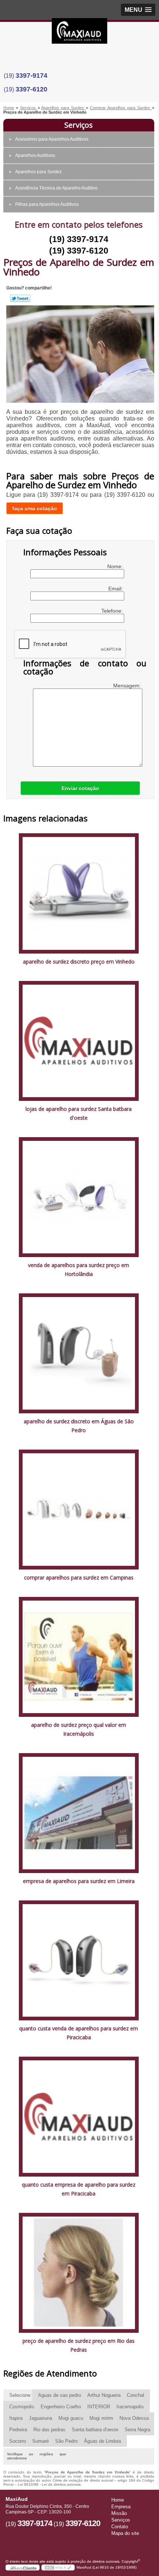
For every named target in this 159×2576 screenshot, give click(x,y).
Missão (119, 2513)
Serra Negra (137, 2430)
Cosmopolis (22, 2407)
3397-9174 (31, 76)
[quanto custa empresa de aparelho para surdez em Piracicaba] (79, 2116)
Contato (120, 2527)
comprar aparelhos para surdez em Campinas (79, 1577)
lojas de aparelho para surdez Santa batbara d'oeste (79, 1113)
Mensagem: (128, 686)
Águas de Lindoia (102, 2441)
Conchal (136, 2395)
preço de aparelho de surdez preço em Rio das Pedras (79, 2345)
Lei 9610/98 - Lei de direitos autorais (49, 2484)
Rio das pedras (49, 2430)
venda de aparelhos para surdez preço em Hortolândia (79, 1269)
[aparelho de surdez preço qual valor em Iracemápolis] (79, 1656)
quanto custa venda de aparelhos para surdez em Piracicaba (79, 2033)
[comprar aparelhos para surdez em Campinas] (79, 1509)
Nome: (116, 566)
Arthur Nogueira (104, 2395)
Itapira (16, 2418)
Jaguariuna (40, 2418)
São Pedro (66, 2441)
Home (118, 2500)
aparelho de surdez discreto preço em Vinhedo (79, 962)
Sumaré (40, 2441)
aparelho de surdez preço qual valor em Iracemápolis (79, 1729)
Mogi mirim (101, 2418)
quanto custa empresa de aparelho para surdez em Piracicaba (79, 2189)
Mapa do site (125, 2533)
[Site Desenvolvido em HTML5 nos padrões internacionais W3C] (58, 2567)
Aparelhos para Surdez (38, 172)
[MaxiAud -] (79, 33)
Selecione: (21, 2395)
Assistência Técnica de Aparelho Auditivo (56, 188)
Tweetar (20, 298)
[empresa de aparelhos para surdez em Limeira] (79, 1813)
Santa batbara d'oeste (95, 2430)
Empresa (121, 2507)
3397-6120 (31, 89)
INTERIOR (99, 2407)
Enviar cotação (80, 788)
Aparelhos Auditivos (35, 155)
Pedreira (18, 2430)
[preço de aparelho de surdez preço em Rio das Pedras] (79, 2273)
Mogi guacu (71, 2418)
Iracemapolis (130, 2407)
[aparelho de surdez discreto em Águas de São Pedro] (79, 1353)
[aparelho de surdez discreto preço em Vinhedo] (79, 893)
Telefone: (113, 611)
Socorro (18, 2441)
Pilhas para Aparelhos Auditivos (47, 204)
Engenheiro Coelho (61, 2407)
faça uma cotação (35, 508)
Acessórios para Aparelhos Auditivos (52, 139)
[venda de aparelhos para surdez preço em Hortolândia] (79, 1197)
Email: (116, 589)
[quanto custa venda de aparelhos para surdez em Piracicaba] (79, 1960)
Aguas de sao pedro (60, 2395)
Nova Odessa (134, 2418)
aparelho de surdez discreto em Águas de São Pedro (79, 1426)
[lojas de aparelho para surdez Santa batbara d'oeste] (79, 1040)
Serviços (79, 125)
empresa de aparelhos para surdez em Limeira (79, 1881)
